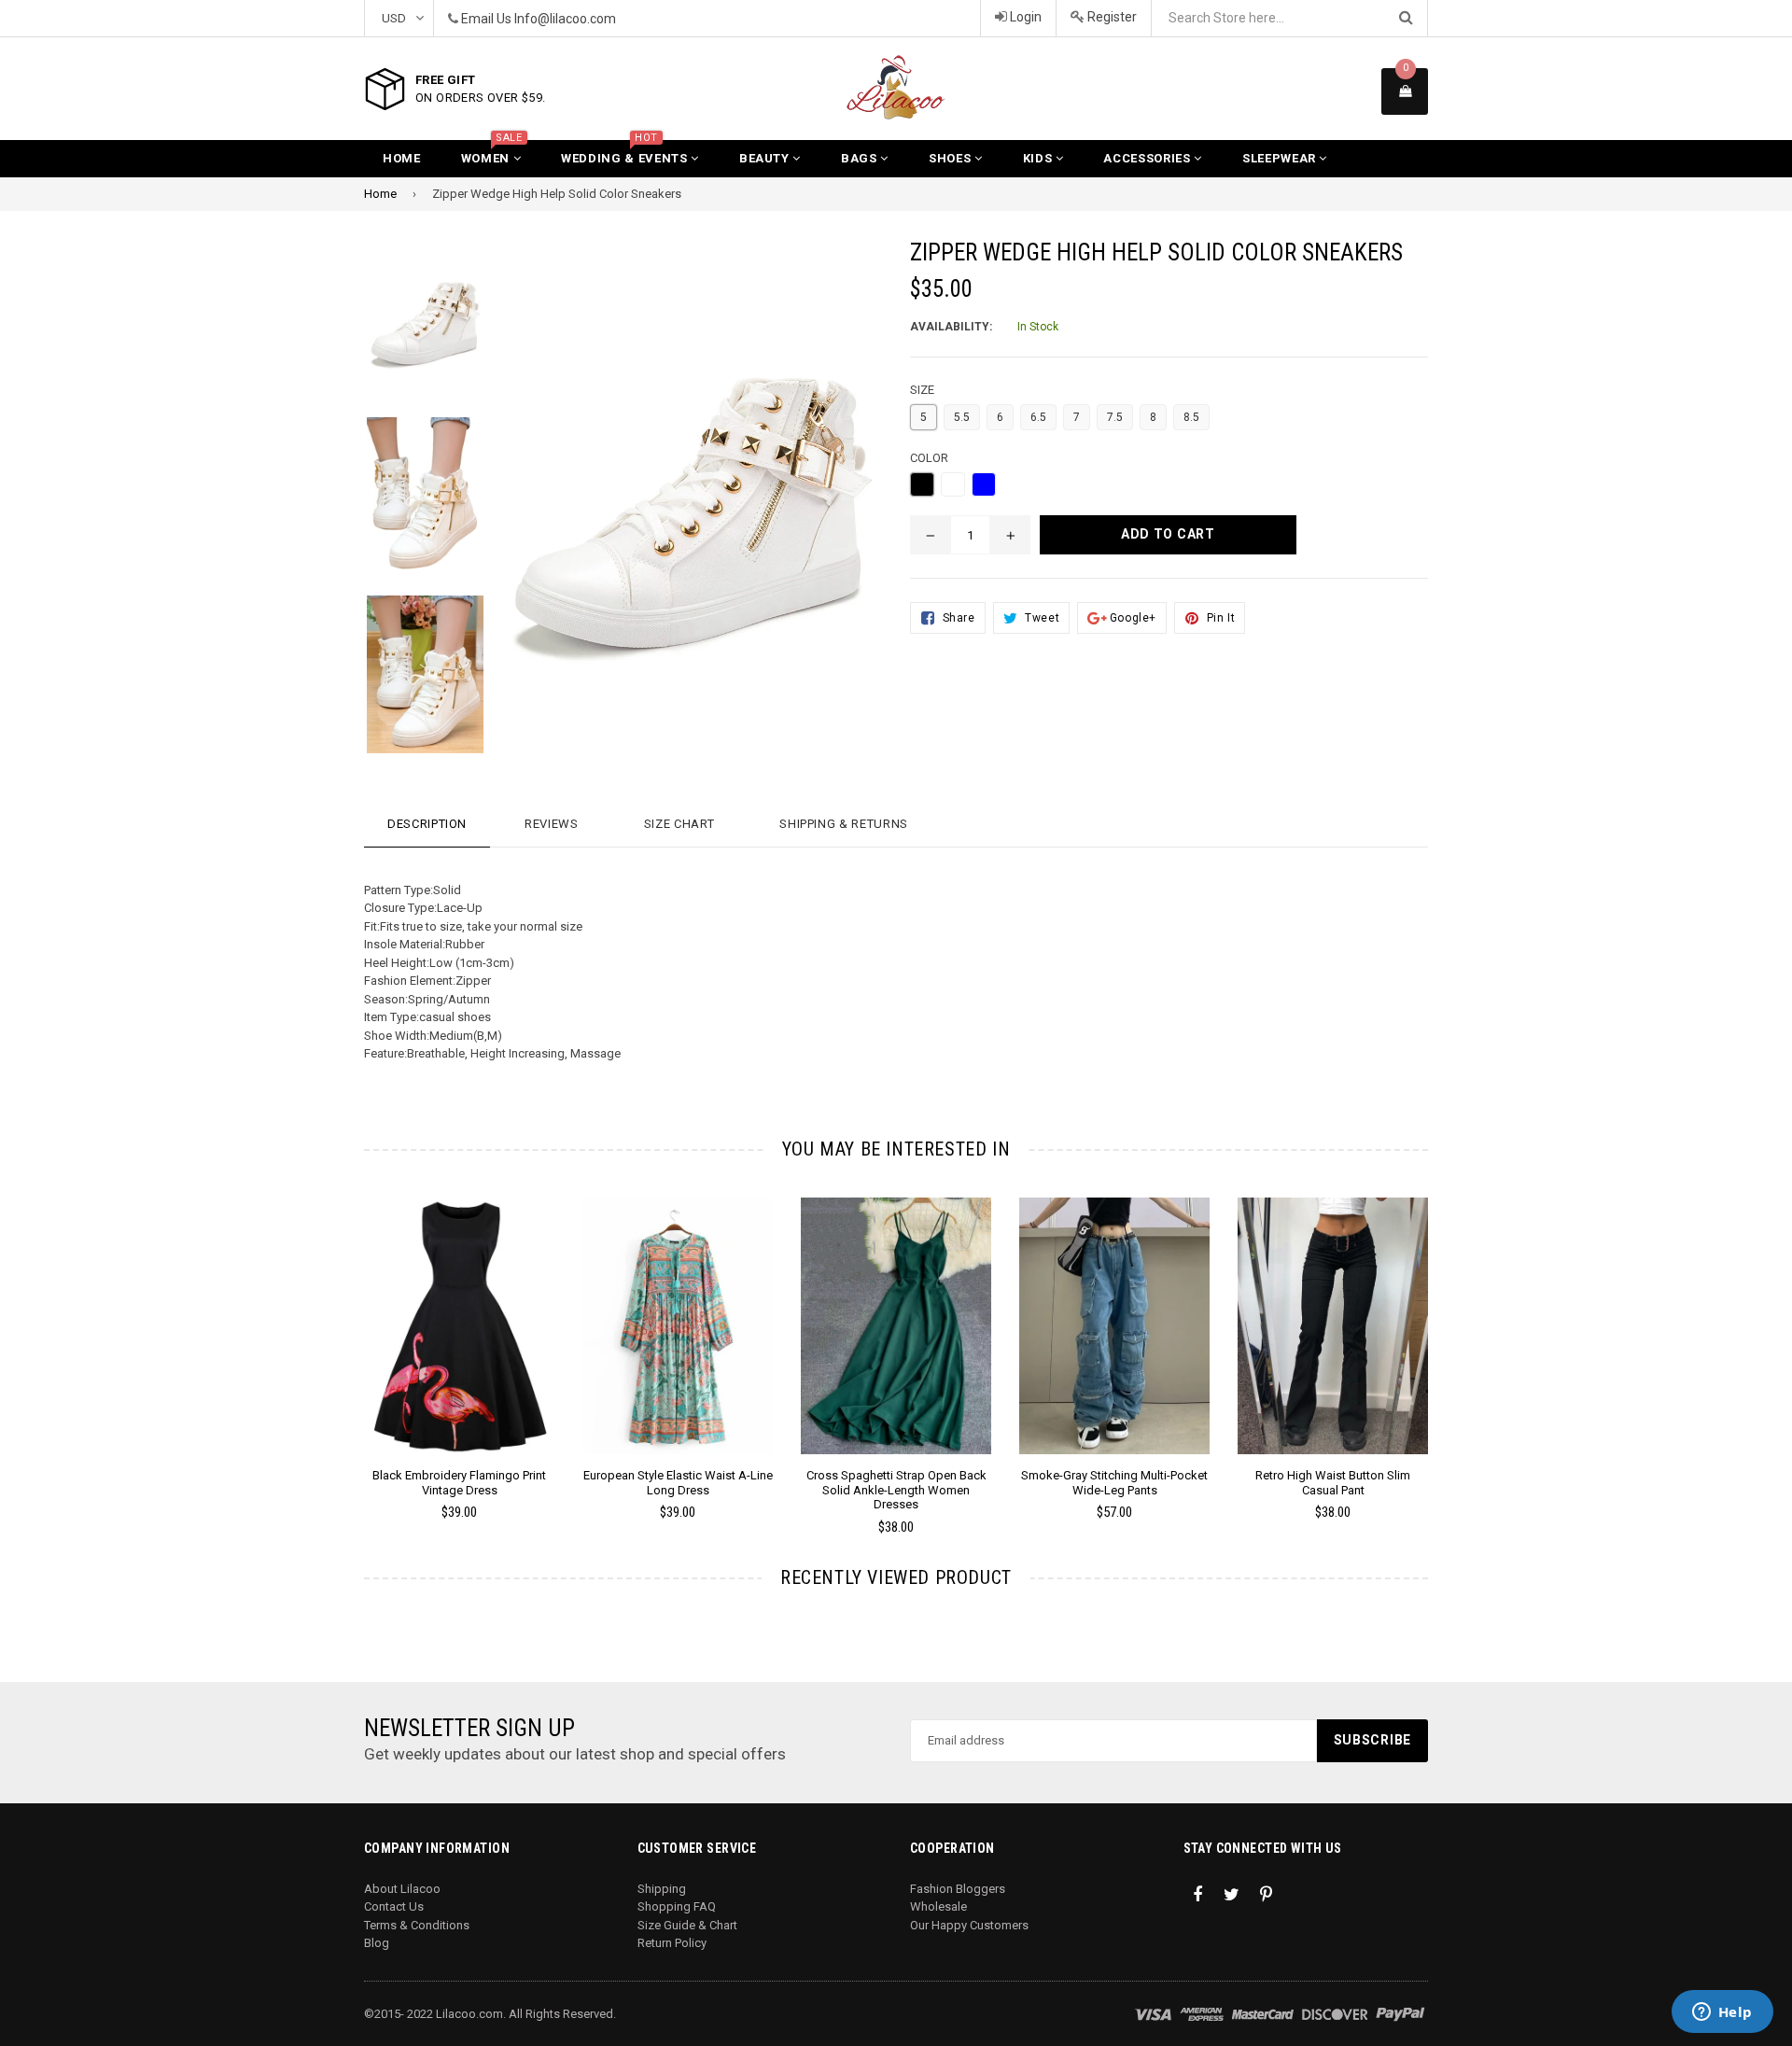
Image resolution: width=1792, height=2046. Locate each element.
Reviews (552, 824)
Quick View (460, 1344)
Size (922, 390)
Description (427, 824)
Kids (1039, 158)
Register (1111, 17)
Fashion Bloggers (958, 1889)
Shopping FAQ (677, 1906)
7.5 (1115, 417)
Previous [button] (338, 1340)
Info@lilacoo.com (565, 19)
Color (929, 458)
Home (402, 158)
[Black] (922, 484)
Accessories (1148, 158)
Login (1024, 17)
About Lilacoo (402, 1889)
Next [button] (1454, 1340)
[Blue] (984, 484)
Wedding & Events (626, 153)
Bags (861, 158)
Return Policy (672, 1943)
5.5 (962, 417)
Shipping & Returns (844, 824)
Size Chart (679, 824)
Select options (459, 1311)
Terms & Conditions (417, 1925)
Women (492, 153)
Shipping (662, 1889)
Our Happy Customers (969, 1925)
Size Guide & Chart (687, 1925)
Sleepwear (1281, 158)
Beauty (766, 158)
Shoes (952, 158)
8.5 (1191, 417)
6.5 (1038, 417)
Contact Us (394, 1906)
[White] (953, 484)
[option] (411, 328)
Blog (377, 1943)
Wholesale (938, 1906)
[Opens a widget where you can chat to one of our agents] (1722, 2013)
